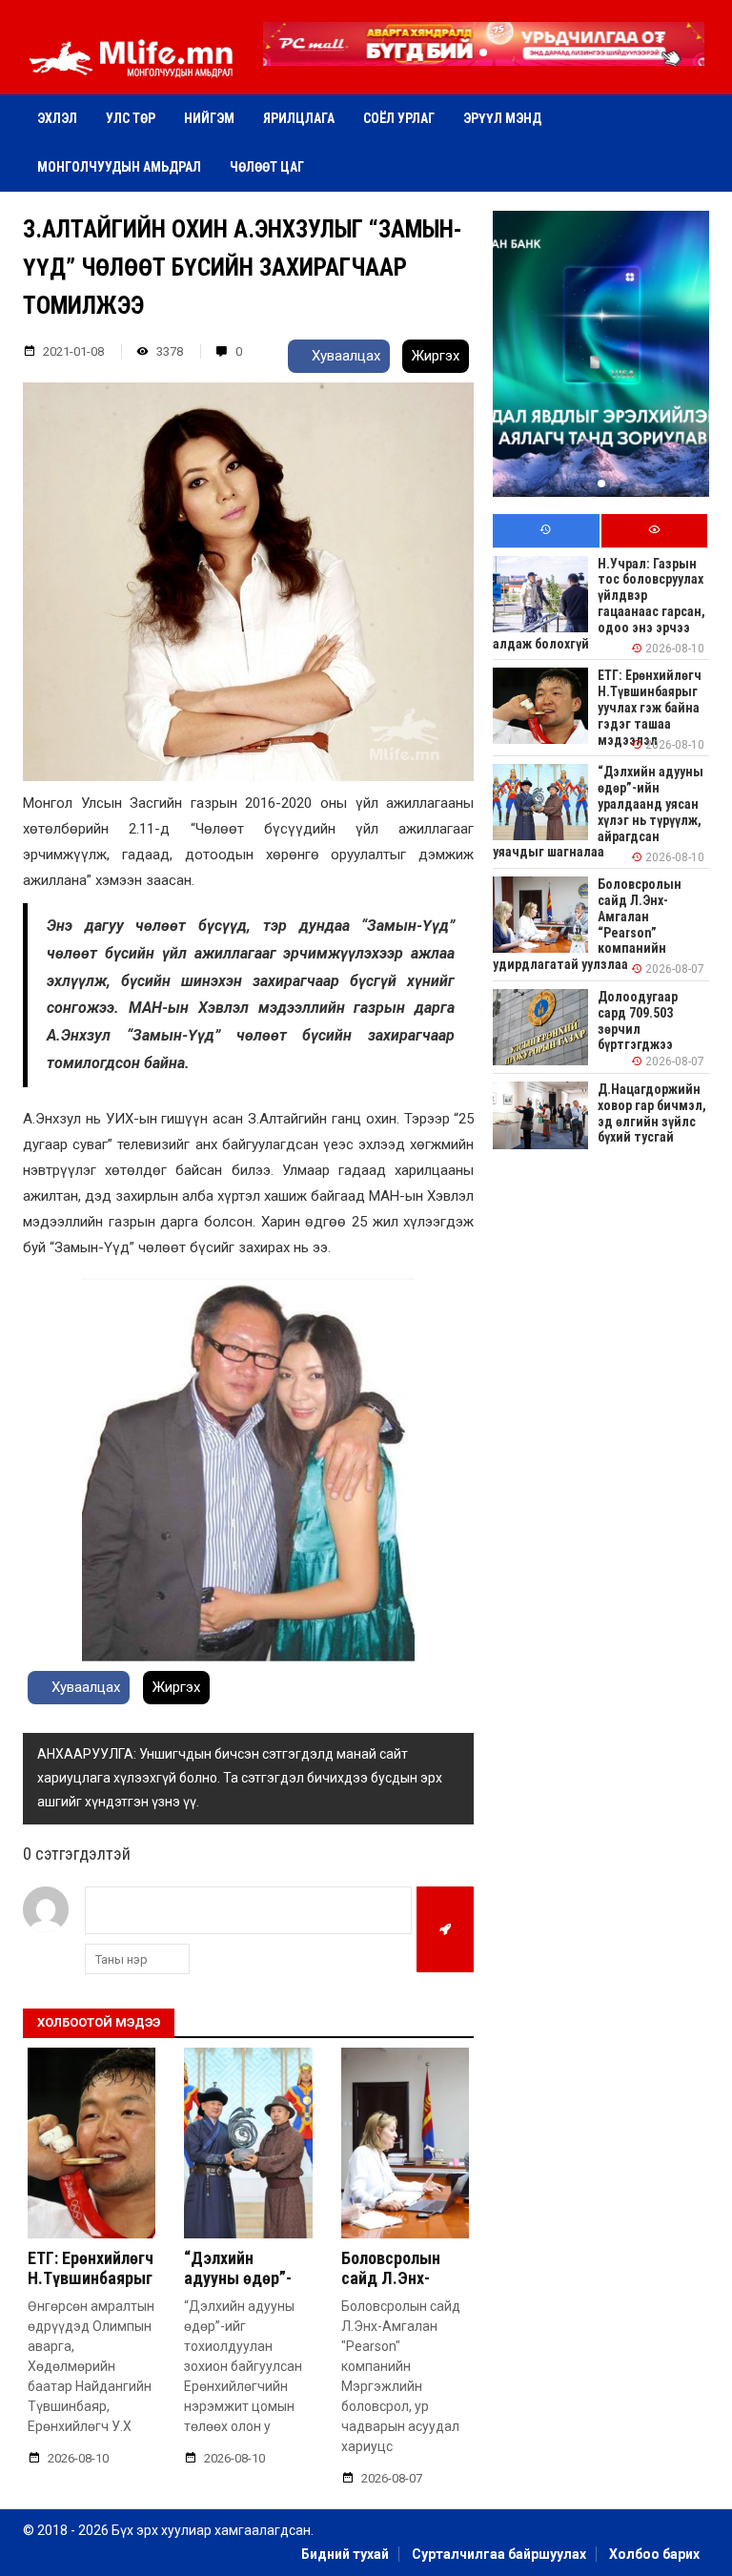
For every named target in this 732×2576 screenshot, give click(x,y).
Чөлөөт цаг (267, 167)
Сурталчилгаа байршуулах (499, 2554)
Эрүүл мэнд (502, 118)
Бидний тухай (345, 2554)
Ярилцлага (299, 118)
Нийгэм (209, 118)
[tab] (546, 531)
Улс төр (131, 118)
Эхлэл (57, 118)
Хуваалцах (344, 356)
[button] (483, 52)
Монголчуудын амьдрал (119, 167)
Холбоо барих (654, 2554)
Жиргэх (436, 356)
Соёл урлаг (399, 118)
